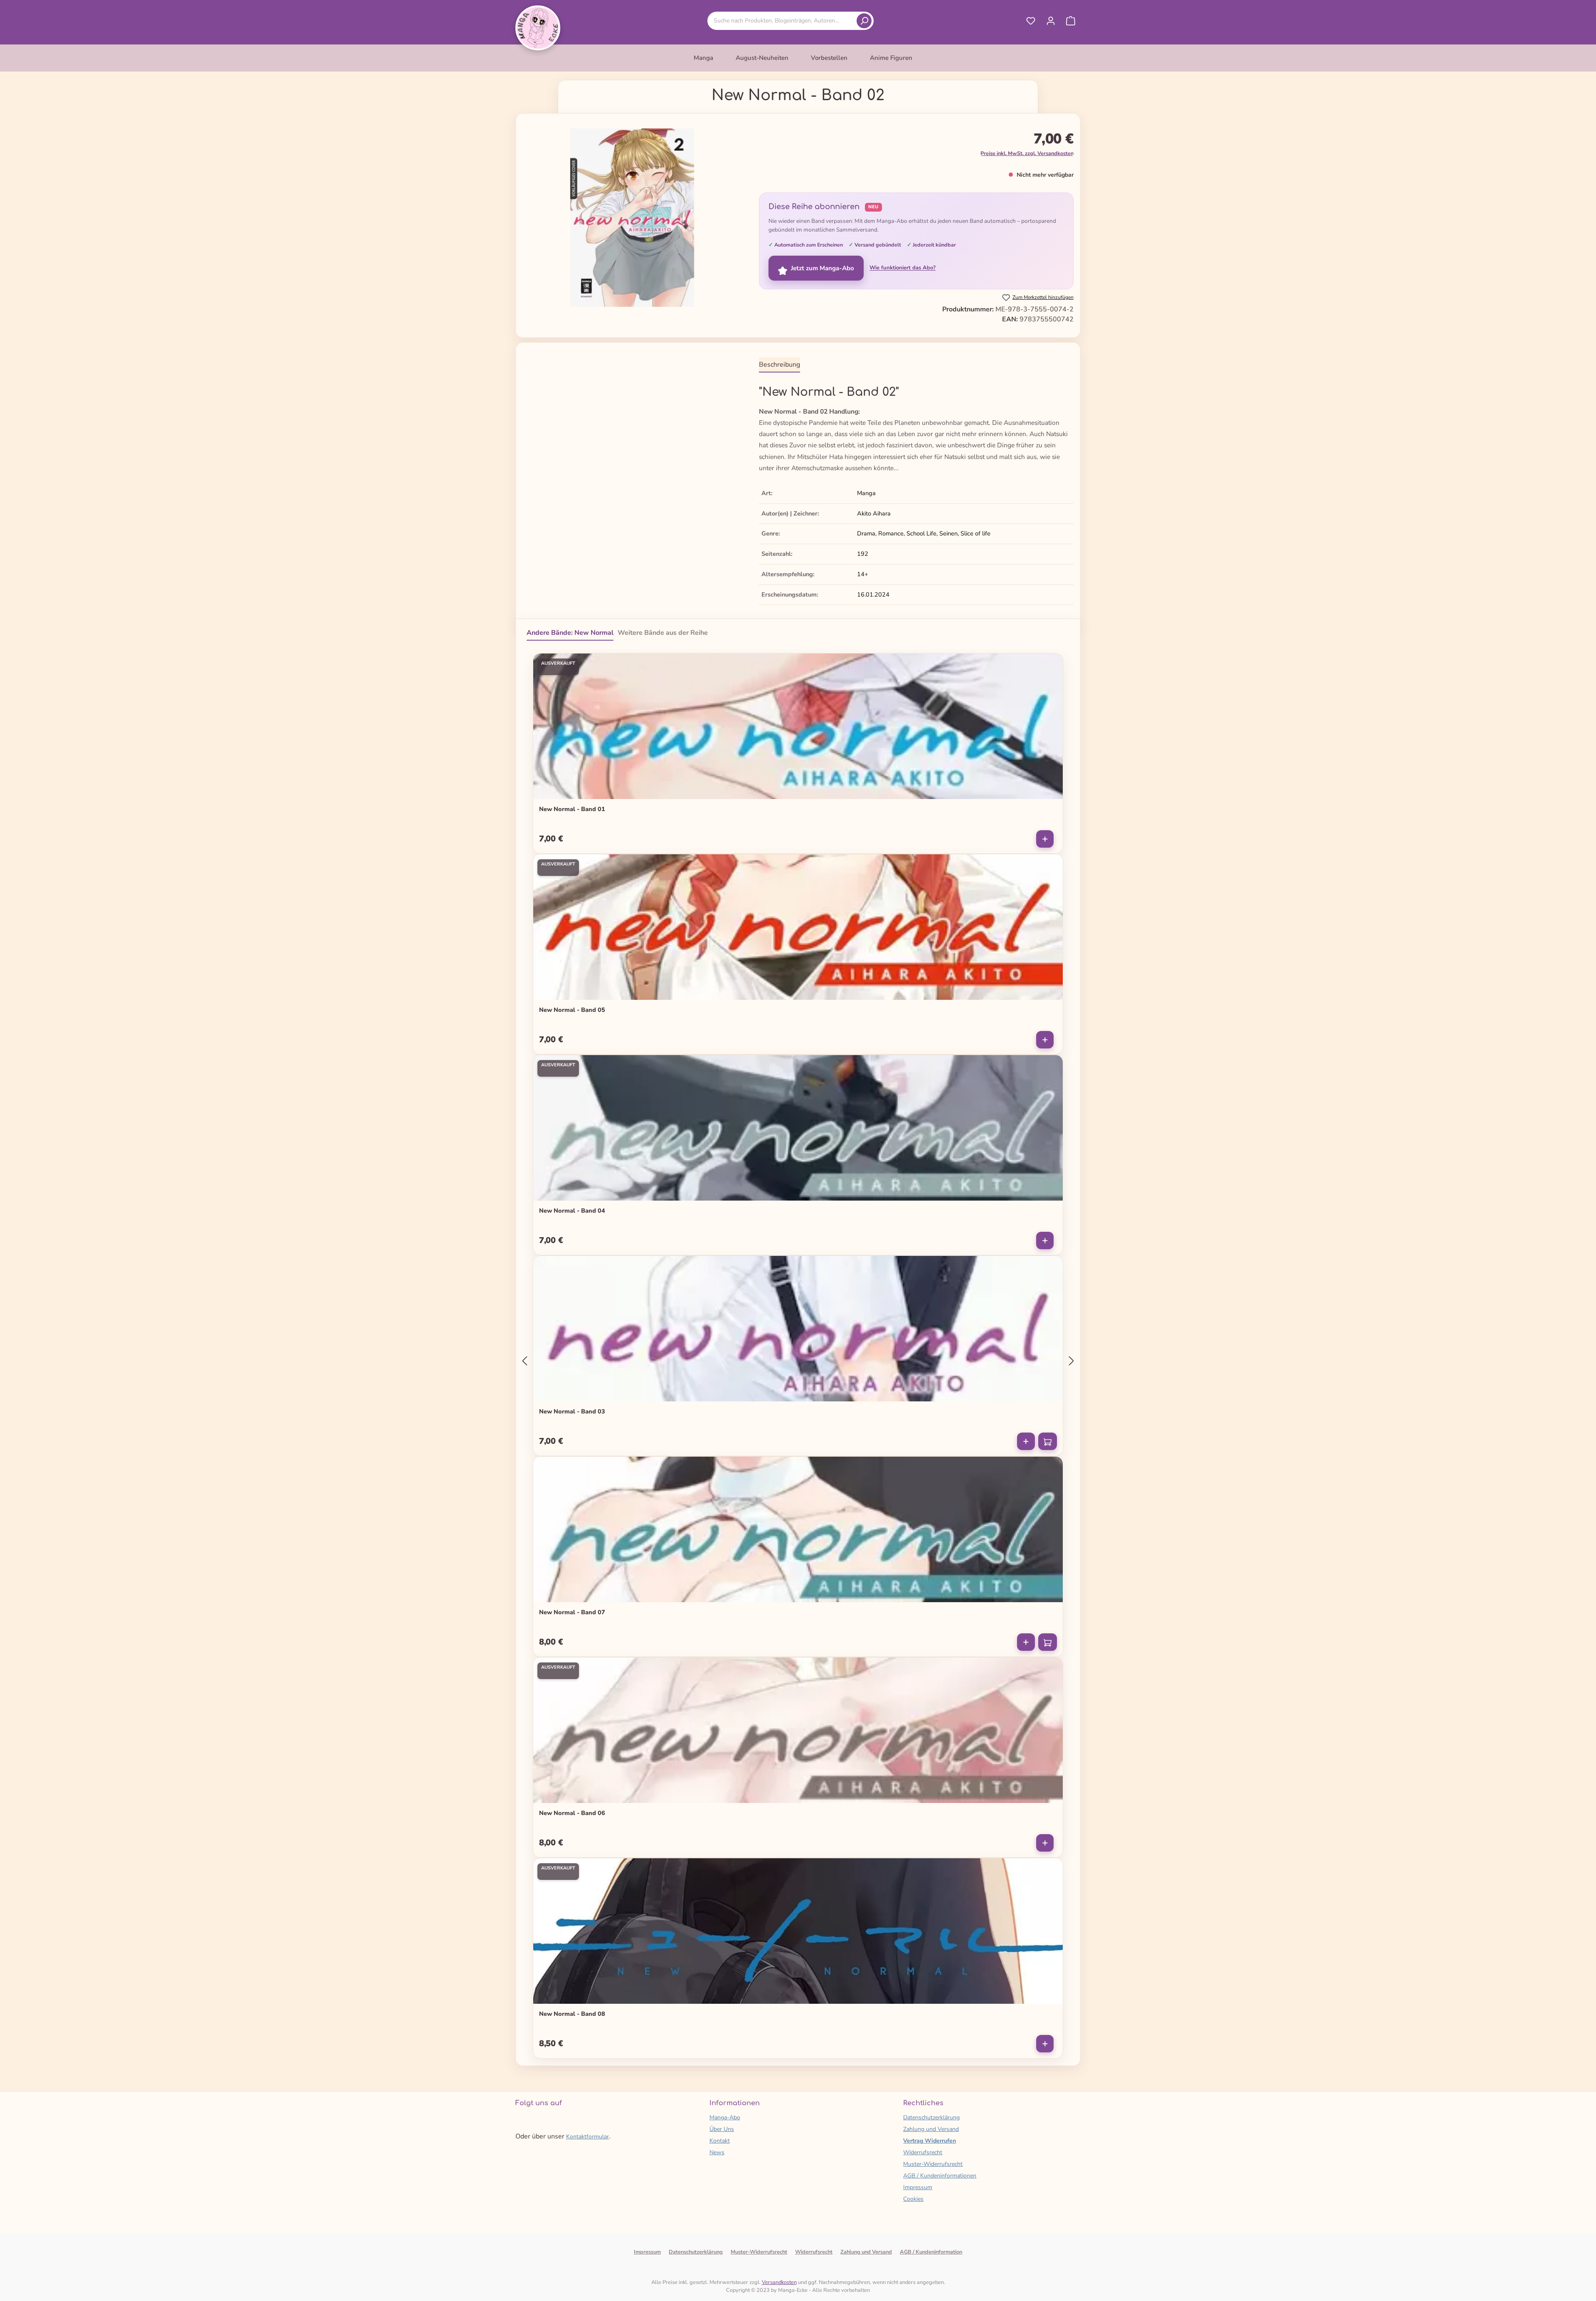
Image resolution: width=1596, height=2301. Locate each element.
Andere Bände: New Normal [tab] (570, 633)
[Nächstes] (1071, 1361)
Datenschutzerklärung (931, 2117)
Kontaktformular (587, 2137)
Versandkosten (779, 2282)
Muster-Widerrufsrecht (933, 2164)
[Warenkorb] (1071, 21)
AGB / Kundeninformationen (940, 2176)
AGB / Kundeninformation (931, 2252)
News (717, 2152)
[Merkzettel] (1031, 21)
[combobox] (783, 21)
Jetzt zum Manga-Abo (823, 268)
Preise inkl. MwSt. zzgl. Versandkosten (1027, 153)
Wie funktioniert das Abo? (903, 268)
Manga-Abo (725, 2117)
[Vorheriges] (525, 1361)
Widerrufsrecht (923, 2152)
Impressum (918, 2187)
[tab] (780, 365)
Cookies (913, 2199)
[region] (632, 218)
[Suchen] (864, 21)
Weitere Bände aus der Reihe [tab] (663, 633)
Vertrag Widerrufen (930, 2141)
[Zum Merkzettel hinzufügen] (1051, 663)
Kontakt (720, 2141)
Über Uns (722, 2129)
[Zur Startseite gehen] (538, 28)
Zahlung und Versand (931, 2129)
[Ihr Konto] (1051, 21)
